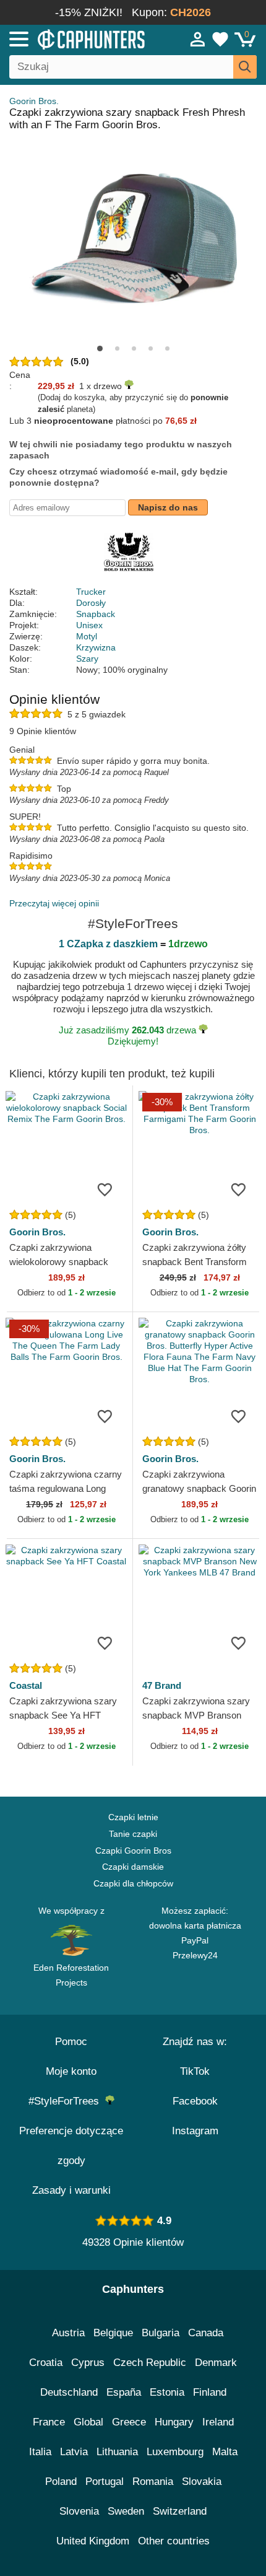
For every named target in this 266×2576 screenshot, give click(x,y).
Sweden (126, 2511)
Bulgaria (161, 2333)
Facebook (195, 2101)
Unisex (89, 625)
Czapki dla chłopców (133, 1883)
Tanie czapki (133, 1834)
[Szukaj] (245, 67)
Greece (129, 2422)
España (124, 2392)
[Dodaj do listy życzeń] (105, 1189)
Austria (68, 2333)
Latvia (74, 2452)
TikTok (195, 2071)
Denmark (216, 2363)
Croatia (46, 2363)
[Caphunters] (78, 38)
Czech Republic (150, 2363)
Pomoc (71, 2042)
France (49, 2422)
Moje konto (71, 2071)
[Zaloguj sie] (198, 39)
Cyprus (88, 2363)
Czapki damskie (133, 1867)
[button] (100, 348)
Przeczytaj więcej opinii (54, 903)
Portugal (105, 2482)
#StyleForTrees (67, 2101)
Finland (210, 2392)
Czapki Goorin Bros (133, 1851)
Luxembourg (175, 2452)
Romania (153, 2482)
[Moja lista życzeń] (220, 39)
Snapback (96, 614)
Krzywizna (96, 647)
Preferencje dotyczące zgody (71, 2146)
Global (88, 2422)
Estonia (167, 2392)
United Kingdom (93, 2541)
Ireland (218, 2422)
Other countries (174, 2541)
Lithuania (117, 2452)
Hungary (174, 2422)
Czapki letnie (133, 1817)
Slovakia (202, 2482)
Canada (206, 2333)
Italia (40, 2452)
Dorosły (91, 603)
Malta (225, 2452)
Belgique (113, 2333)
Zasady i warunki (71, 2190)
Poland (61, 2482)
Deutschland (69, 2392)
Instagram (195, 2131)
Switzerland (180, 2511)
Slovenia (79, 2511)
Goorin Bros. (34, 101)
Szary (87, 659)
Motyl (87, 636)
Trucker (91, 592)
